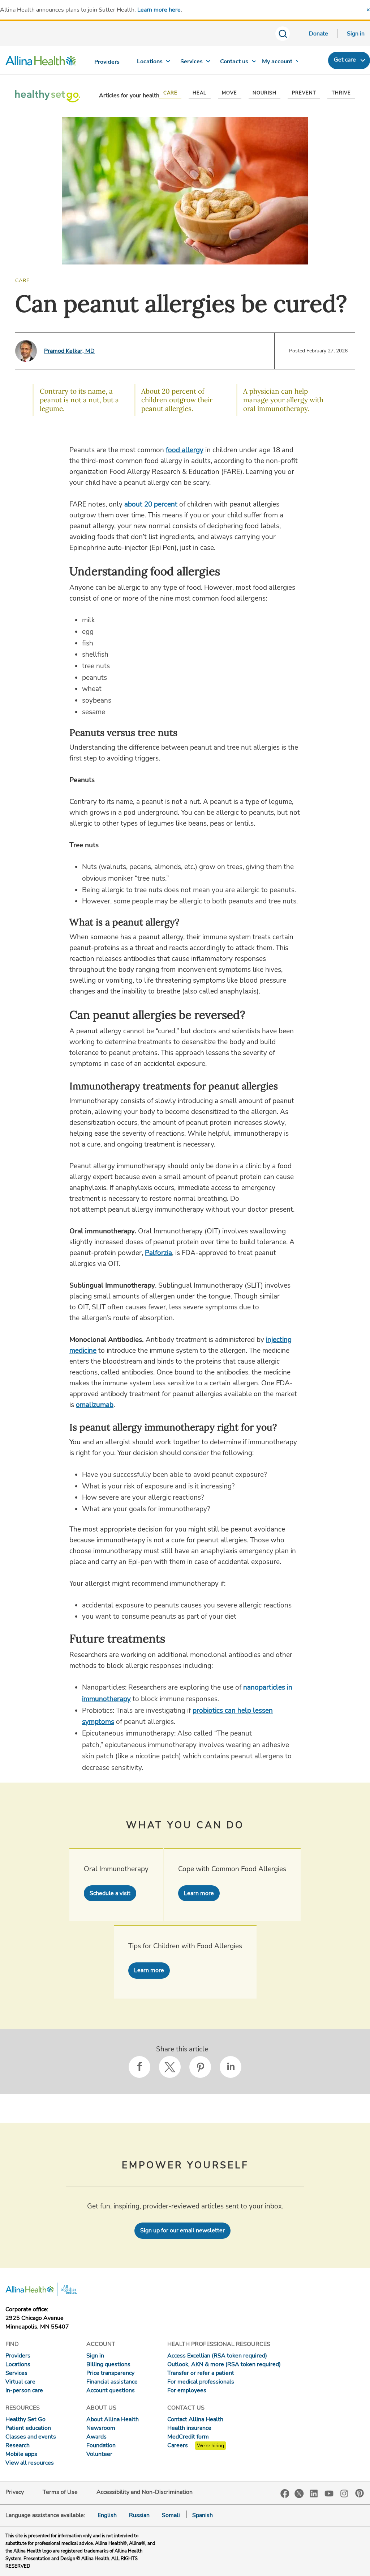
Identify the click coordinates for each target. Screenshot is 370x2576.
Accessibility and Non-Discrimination (145, 2492)
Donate (319, 34)
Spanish (203, 2515)
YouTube (329, 2493)
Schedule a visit (110, 1893)
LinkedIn (314, 2493)
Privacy (15, 2492)
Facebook (285, 2494)
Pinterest (360, 2493)
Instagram (344, 2493)
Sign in (356, 34)
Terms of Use (60, 2492)
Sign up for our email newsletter (182, 2230)
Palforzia (158, 1253)
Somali (171, 2515)
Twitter (299, 2494)
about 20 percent (152, 504)
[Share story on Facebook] (139, 2067)
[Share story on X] (170, 2067)
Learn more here (159, 10)
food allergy (185, 450)
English (107, 2515)
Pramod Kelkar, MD (69, 351)
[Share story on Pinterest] (200, 2067)
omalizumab (95, 1405)
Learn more (199, 1893)
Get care (345, 60)
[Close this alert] (368, 10)
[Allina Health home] (41, 62)
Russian (139, 2515)
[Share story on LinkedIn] (231, 2067)
